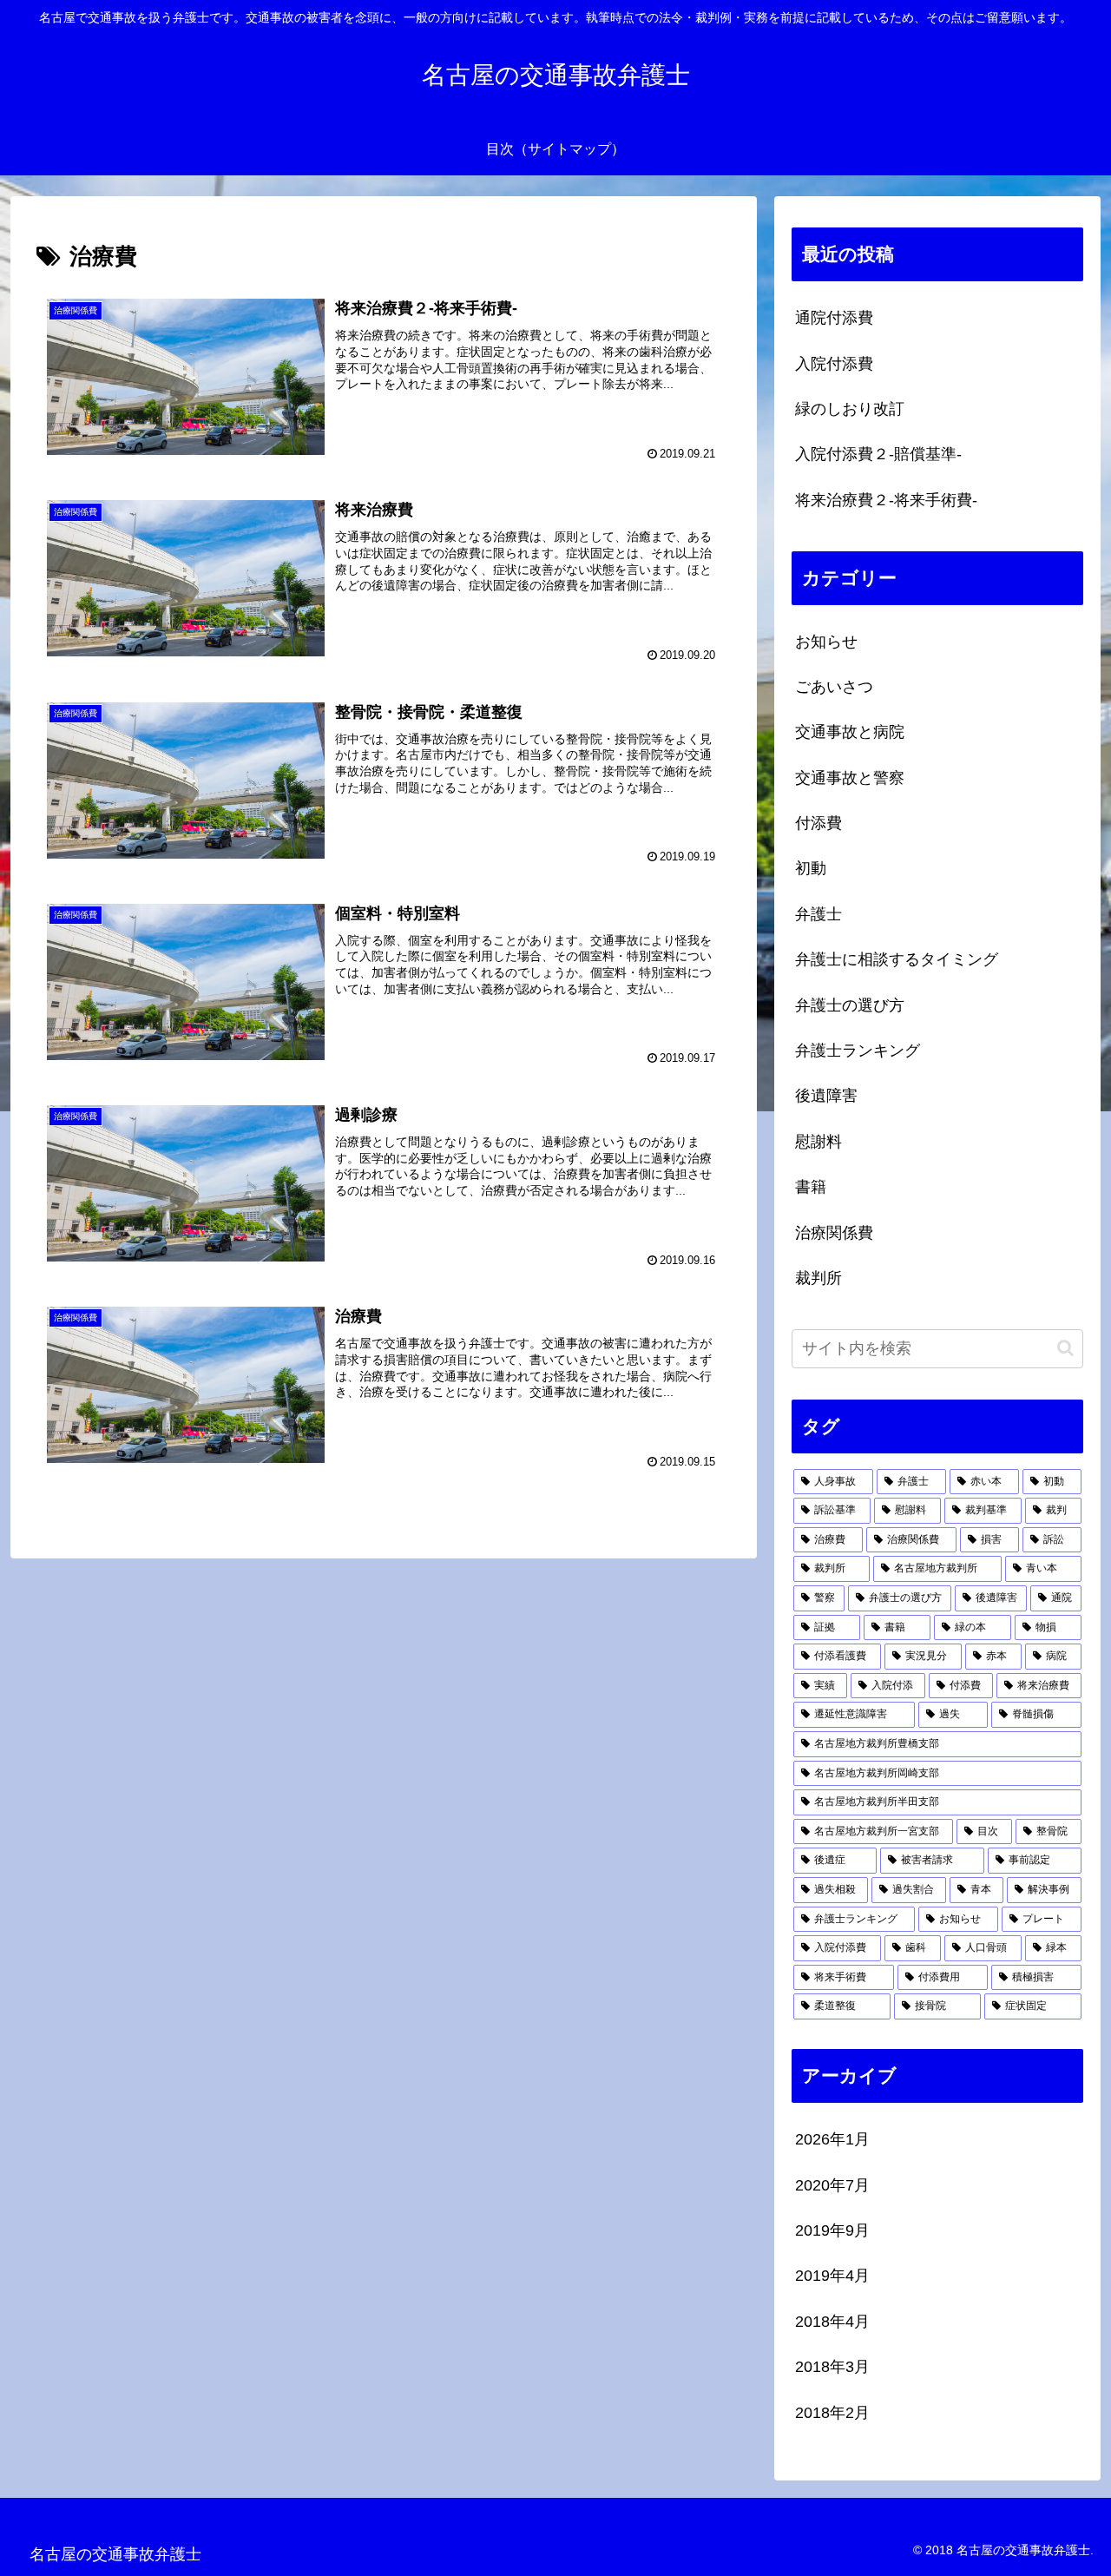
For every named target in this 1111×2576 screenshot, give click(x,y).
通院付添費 (834, 318)
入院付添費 (834, 364)
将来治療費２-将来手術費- (886, 500)
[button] (1065, 1348)
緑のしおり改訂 (850, 409)
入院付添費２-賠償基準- (878, 454)
